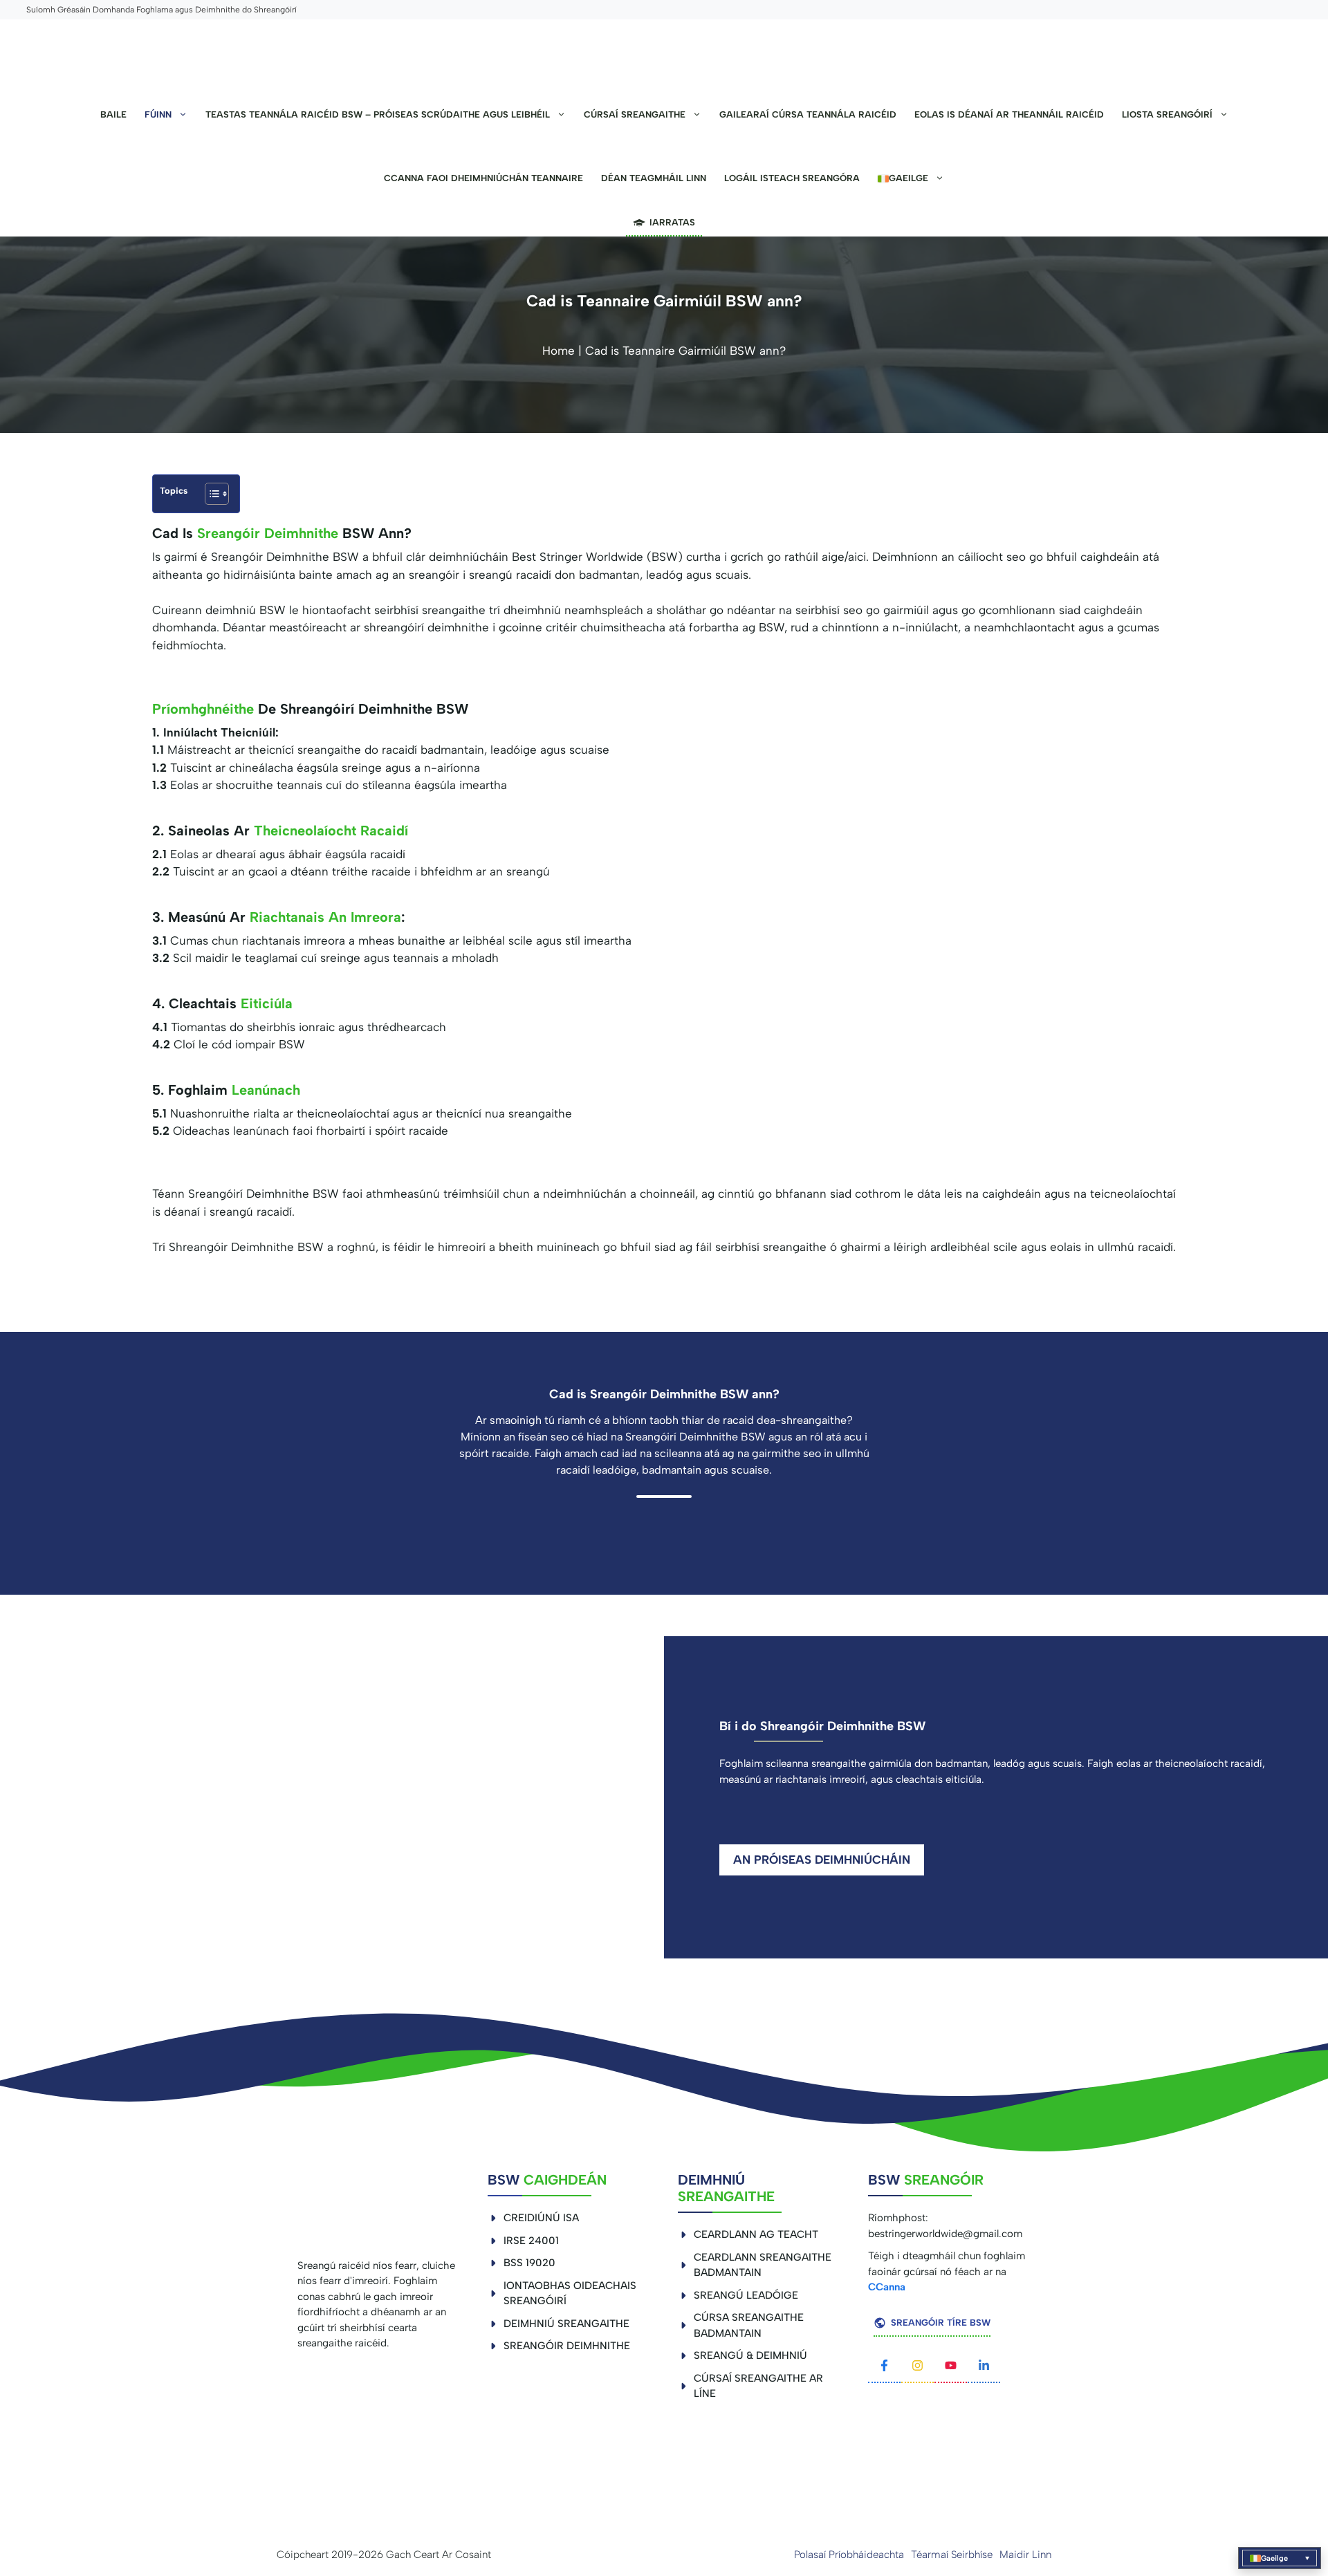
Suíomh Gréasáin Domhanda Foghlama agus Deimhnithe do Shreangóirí (162, 10)
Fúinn (158, 114)
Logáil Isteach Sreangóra (792, 178)
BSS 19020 (529, 2263)
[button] (1280, 2558)
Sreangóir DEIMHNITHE (567, 2346)
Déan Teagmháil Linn (654, 178)
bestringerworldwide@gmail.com (945, 2234)
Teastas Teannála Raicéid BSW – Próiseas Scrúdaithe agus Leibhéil (378, 114)
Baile (113, 114)
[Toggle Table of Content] (210, 494)
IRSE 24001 (531, 2241)
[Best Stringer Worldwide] (664, 51)
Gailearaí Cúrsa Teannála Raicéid (808, 114)
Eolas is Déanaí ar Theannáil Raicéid (1009, 114)
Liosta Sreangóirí (1167, 114)
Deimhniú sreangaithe (566, 2324)
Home (559, 351)
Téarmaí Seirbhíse (952, 2555)
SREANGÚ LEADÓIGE (746, 2295)
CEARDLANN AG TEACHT (756, 2234)
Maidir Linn (1025, 2555)
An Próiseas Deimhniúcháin (822, 1860)
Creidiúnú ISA (541, 2218)
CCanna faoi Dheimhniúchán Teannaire (483, 178)
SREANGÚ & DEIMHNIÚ (750, 2355)
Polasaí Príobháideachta (849, 2555)
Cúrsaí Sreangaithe (635, 114)
